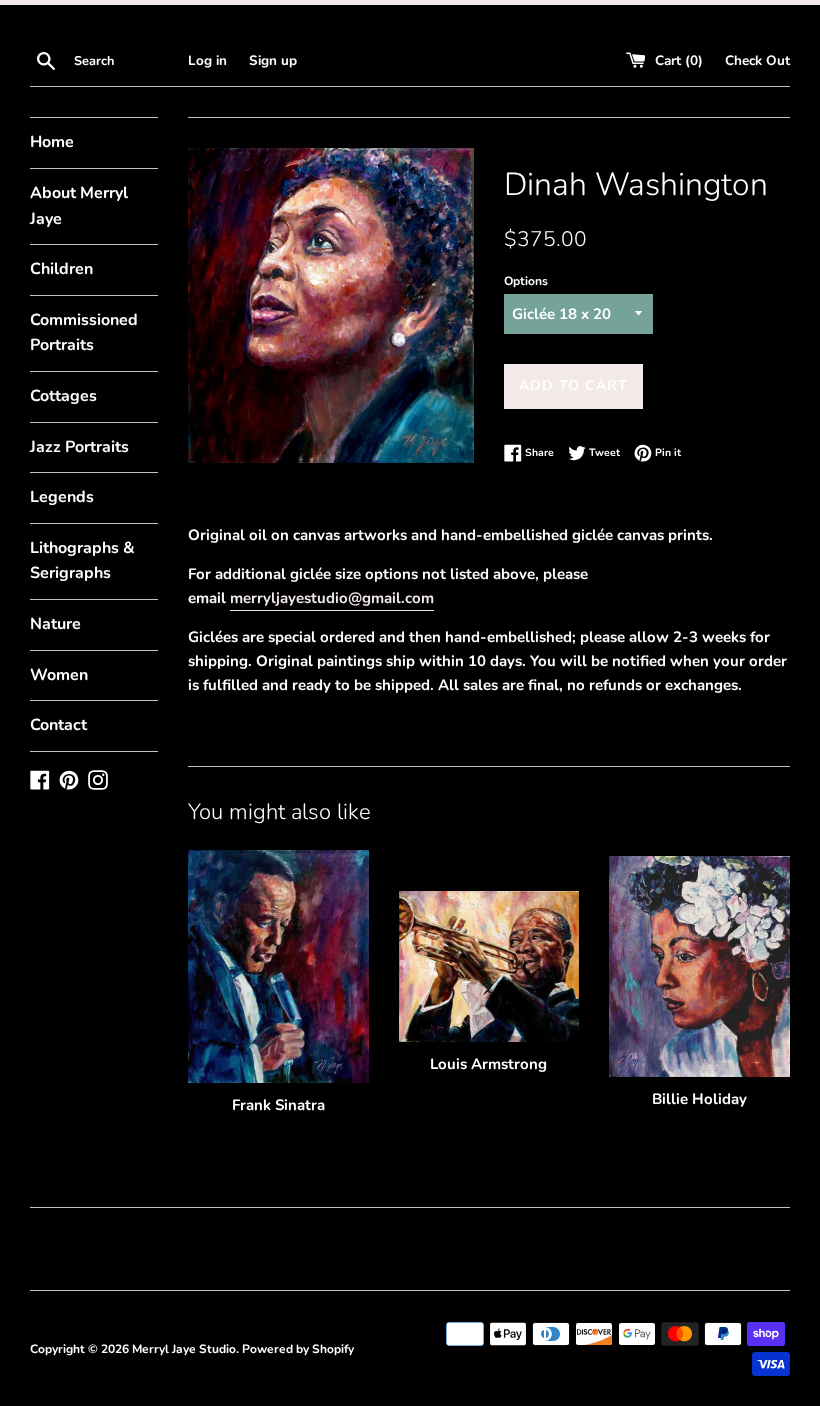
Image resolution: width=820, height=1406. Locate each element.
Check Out (757, 60)
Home (52, 142)
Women (59, 675)
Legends (62, 497)
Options (526, 281)
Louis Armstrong (488, 1064)
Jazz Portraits (79, 447)
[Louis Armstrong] (489, 966)
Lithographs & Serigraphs (82, 561)
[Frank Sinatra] (278, 966)
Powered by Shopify (298, 1349)
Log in (207, 60)
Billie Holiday (699, 1099)
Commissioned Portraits (84, 333)
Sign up (273, 60)
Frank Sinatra (278, 1105)
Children (61, 269)
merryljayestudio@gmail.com (332, 598)
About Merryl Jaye (79, 206)
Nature (55, 624)
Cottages (63, 396)
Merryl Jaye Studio (184, 1349)
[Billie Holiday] (699, 966)
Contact (58, 725)
